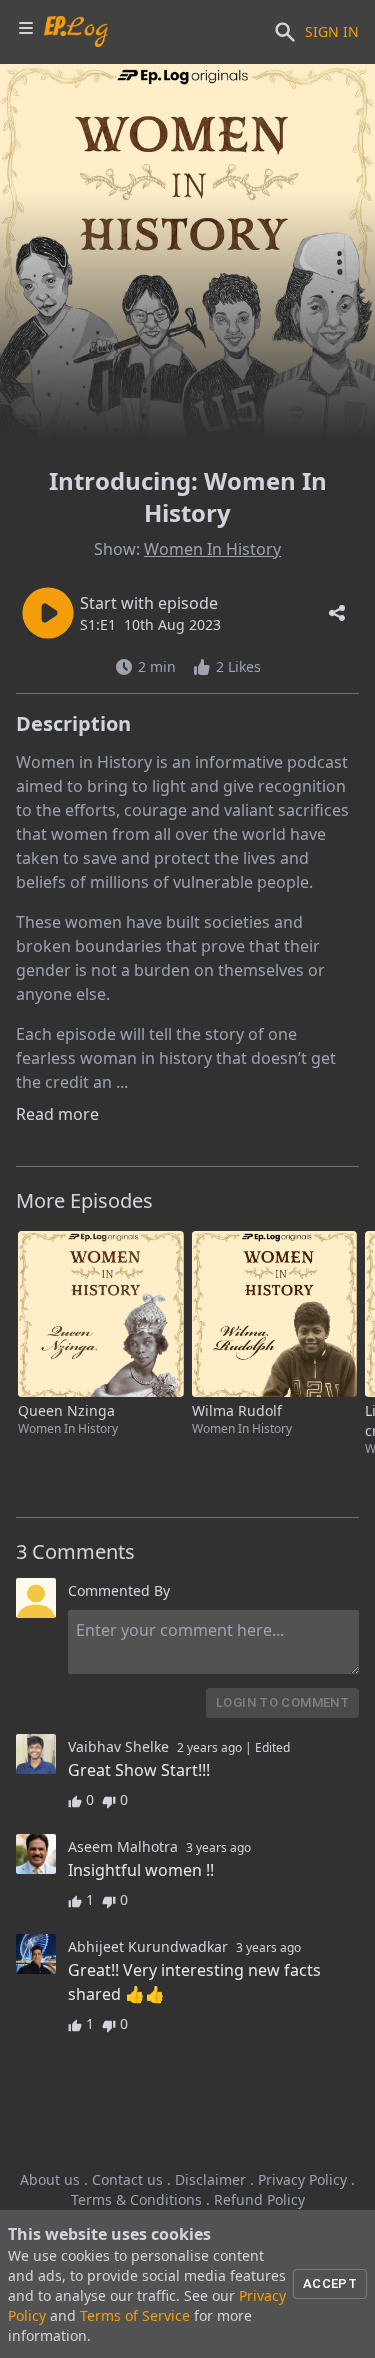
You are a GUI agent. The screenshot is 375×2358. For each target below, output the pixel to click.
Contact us (127, 2179)
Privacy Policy (302, 2179)
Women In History (212, 549)
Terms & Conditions (136, 2199)
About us (50, 2179)
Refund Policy (259, 2199)
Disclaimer (210, 2179)
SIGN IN (332, 31)
